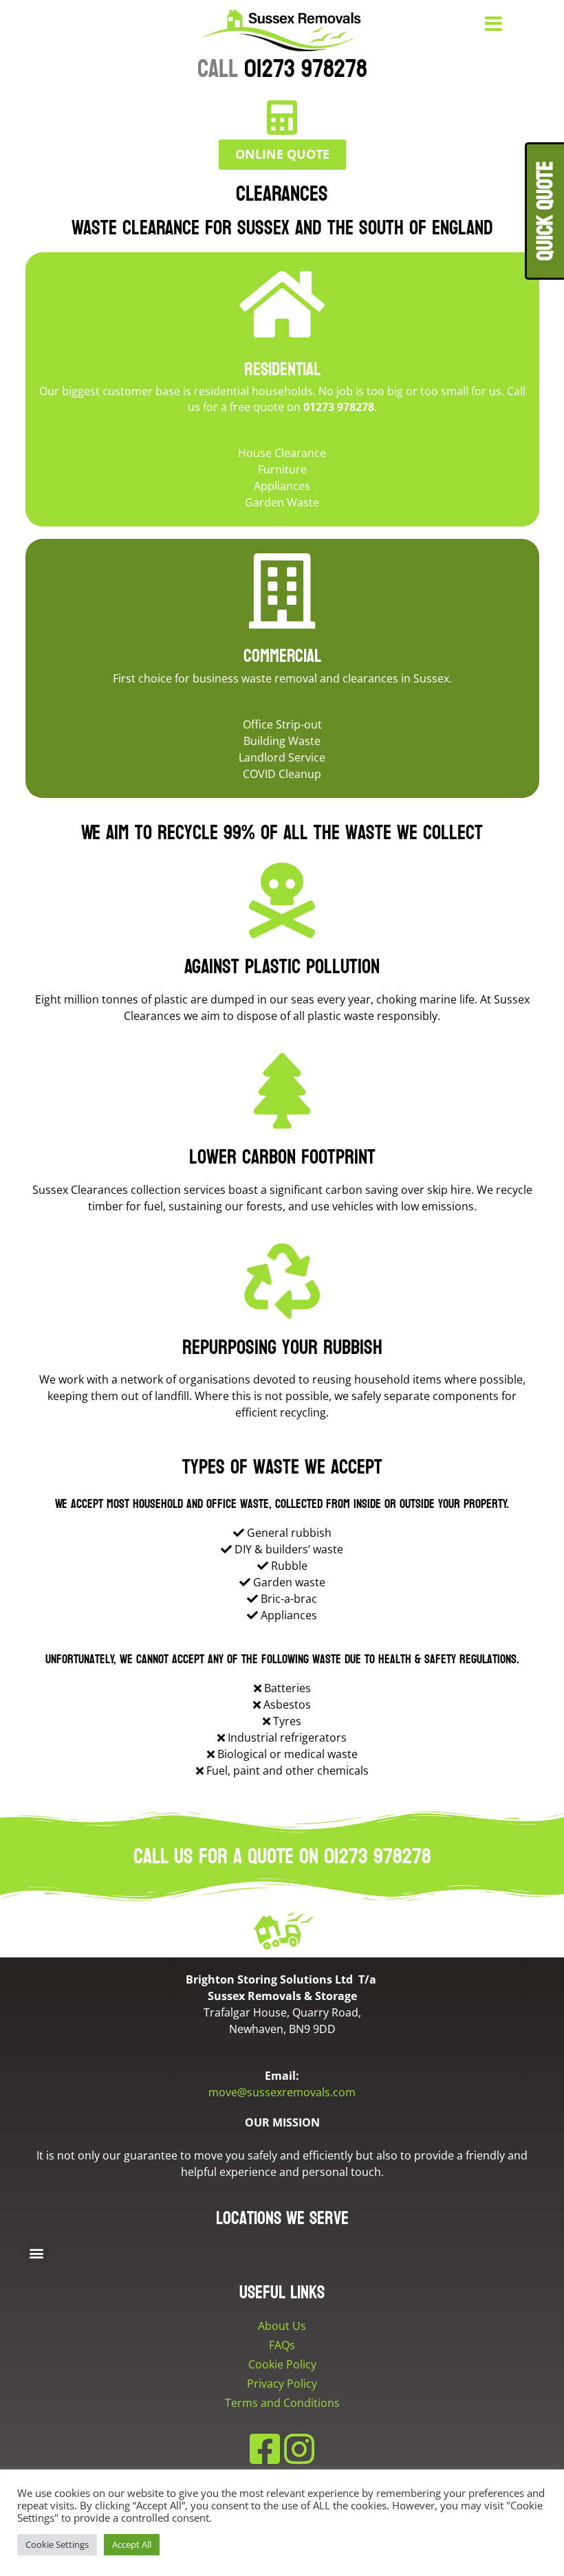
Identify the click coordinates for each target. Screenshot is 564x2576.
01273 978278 (282, 69)
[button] (37, 2253)
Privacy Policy (282, 2384)
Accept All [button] (132, 2544)
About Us (282, 2326)
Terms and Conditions (282, 2403)
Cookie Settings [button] (57, 2544)
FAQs (282, 2345)
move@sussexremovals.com (282, 2092)
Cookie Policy (282, 2364)
